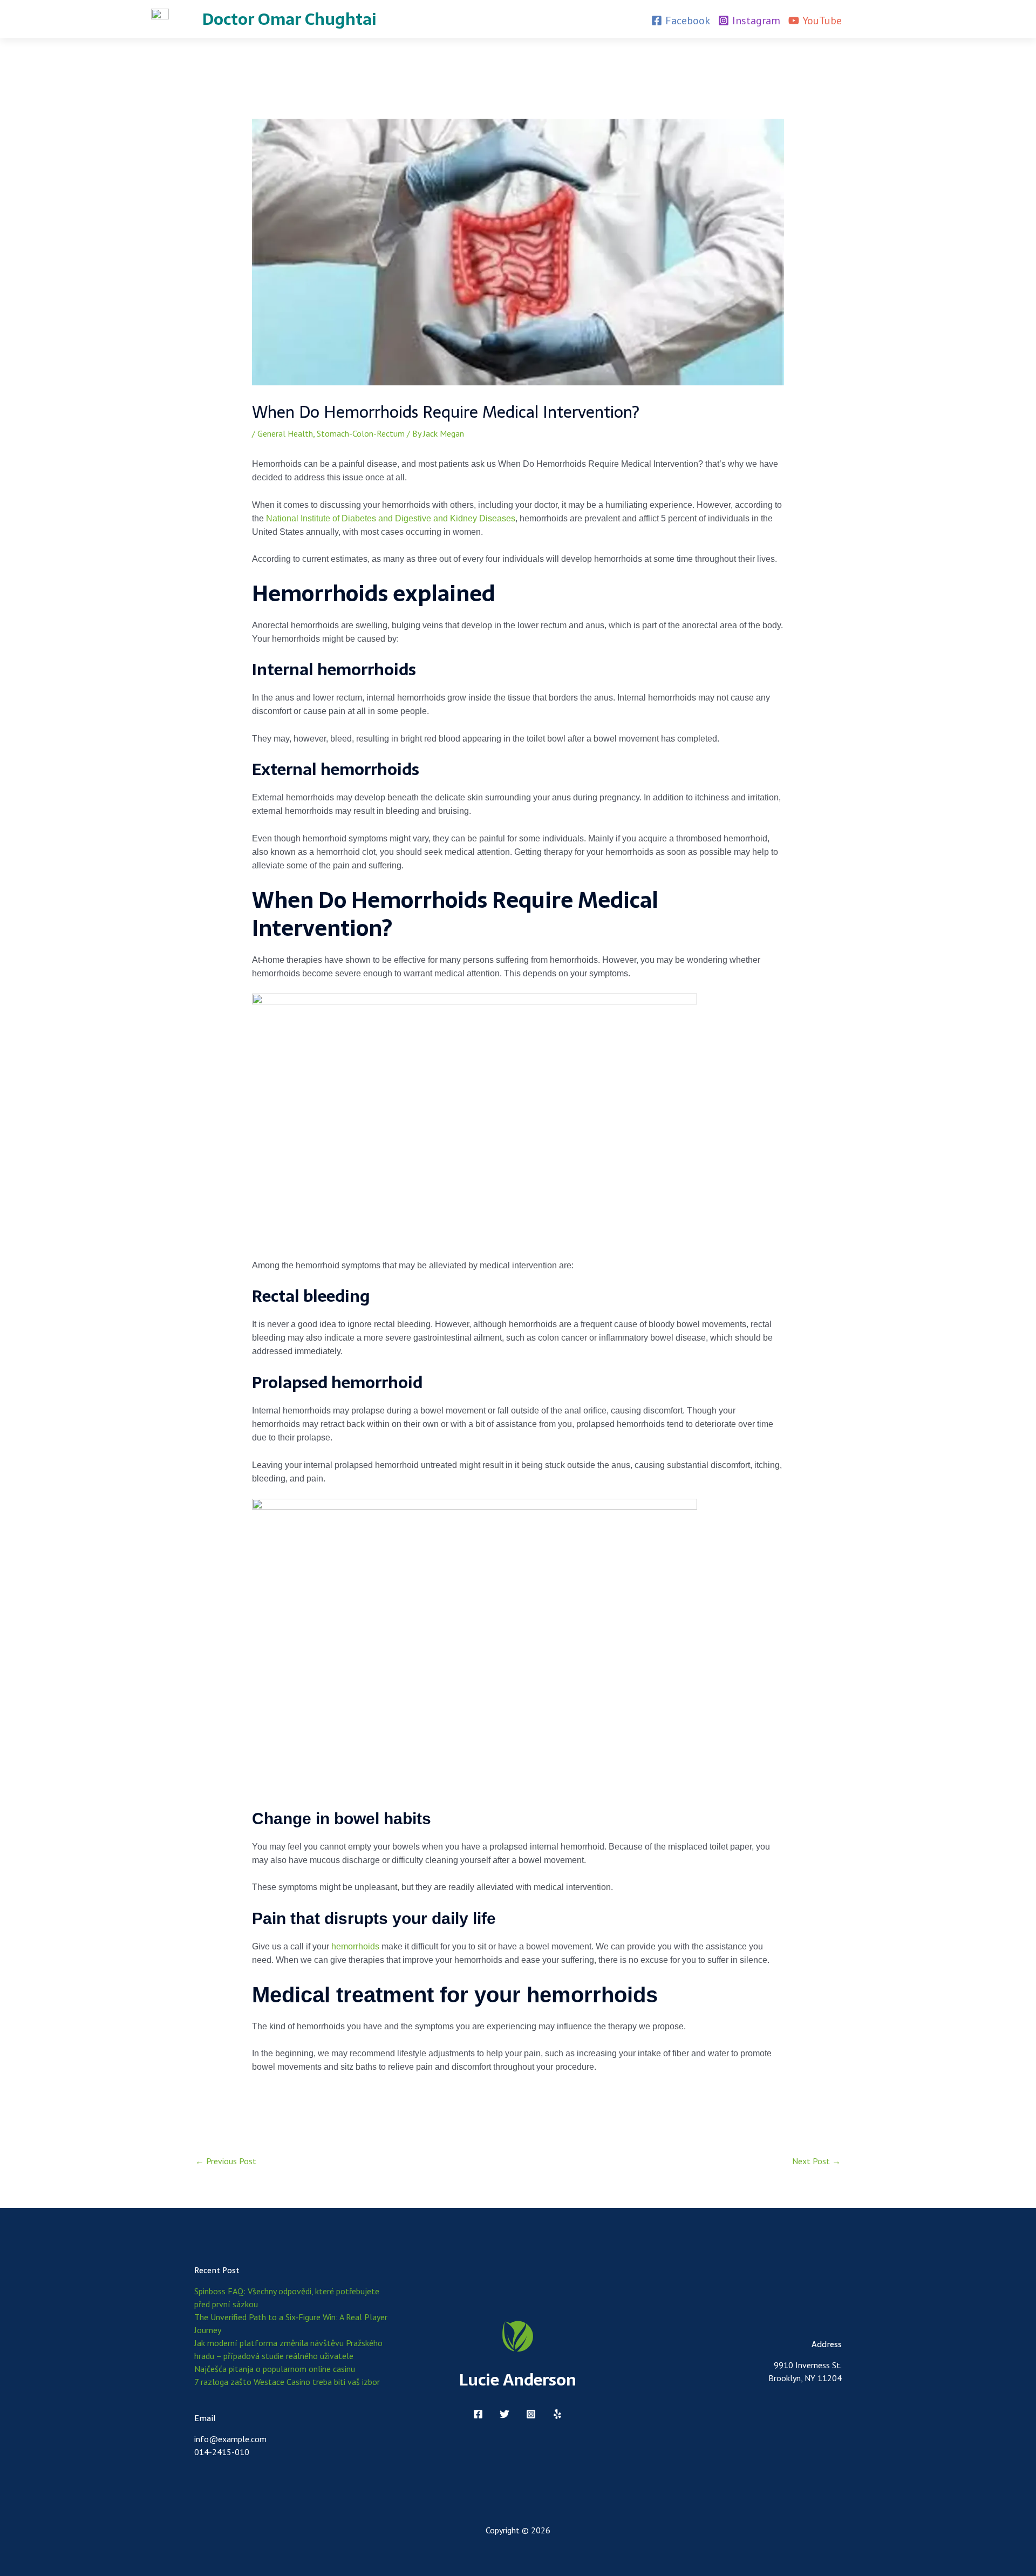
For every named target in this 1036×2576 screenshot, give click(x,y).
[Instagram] (531, 2414)
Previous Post (226, 2161)
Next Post (816, 2161)
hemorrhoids (355, 1946)
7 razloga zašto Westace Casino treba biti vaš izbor (287, 2382)
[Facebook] (478, 2414)
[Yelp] (557, 2414)
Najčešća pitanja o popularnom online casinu (275, 2369)
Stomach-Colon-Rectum (361, 433)
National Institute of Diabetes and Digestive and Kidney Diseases (391, 518)
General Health (285, 433)
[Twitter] (505, 2414)
